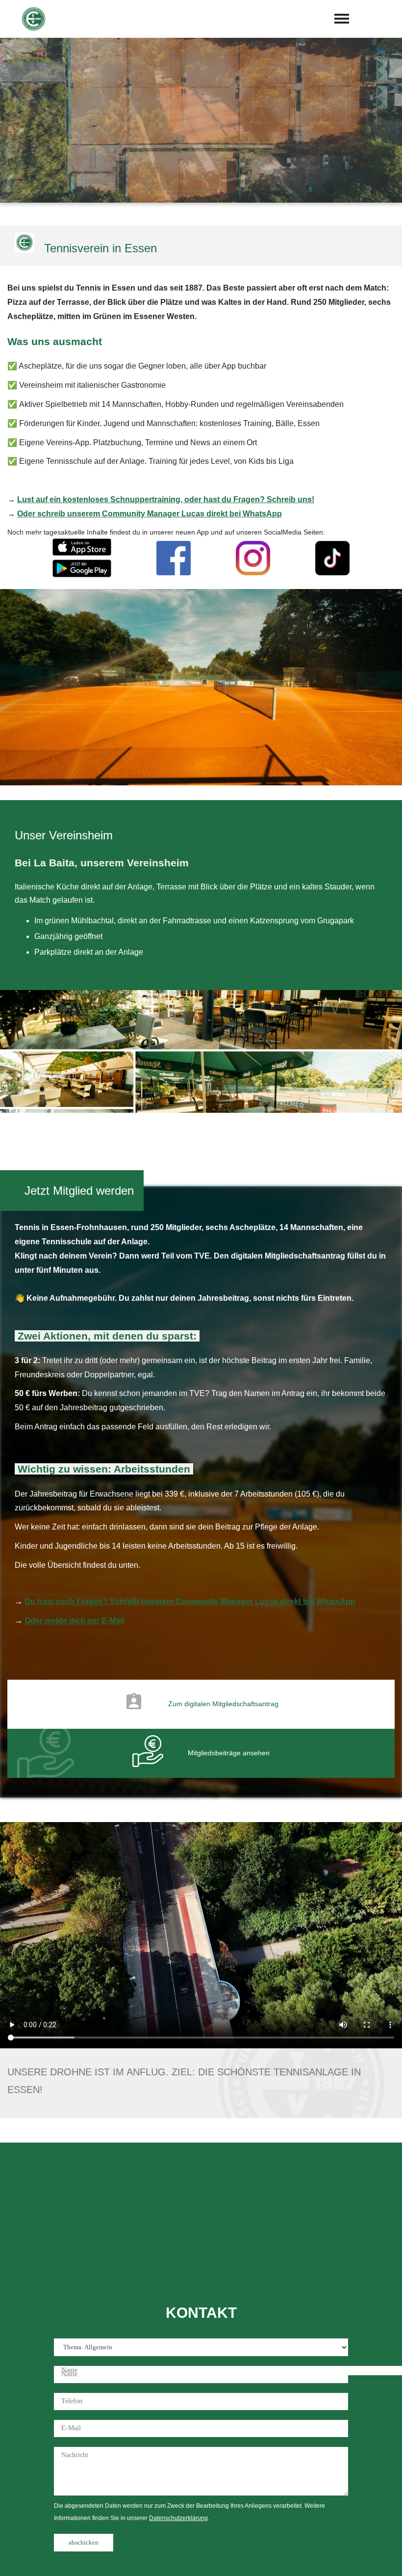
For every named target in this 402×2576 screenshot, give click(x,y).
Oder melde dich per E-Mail (74, 1621)
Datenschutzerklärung (178, 2518)
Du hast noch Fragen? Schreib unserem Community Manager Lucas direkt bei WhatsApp (190, 1601)
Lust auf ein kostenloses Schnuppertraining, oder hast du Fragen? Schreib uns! (166, 499)
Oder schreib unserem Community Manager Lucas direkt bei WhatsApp (150, 514)
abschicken (84, 2542)
